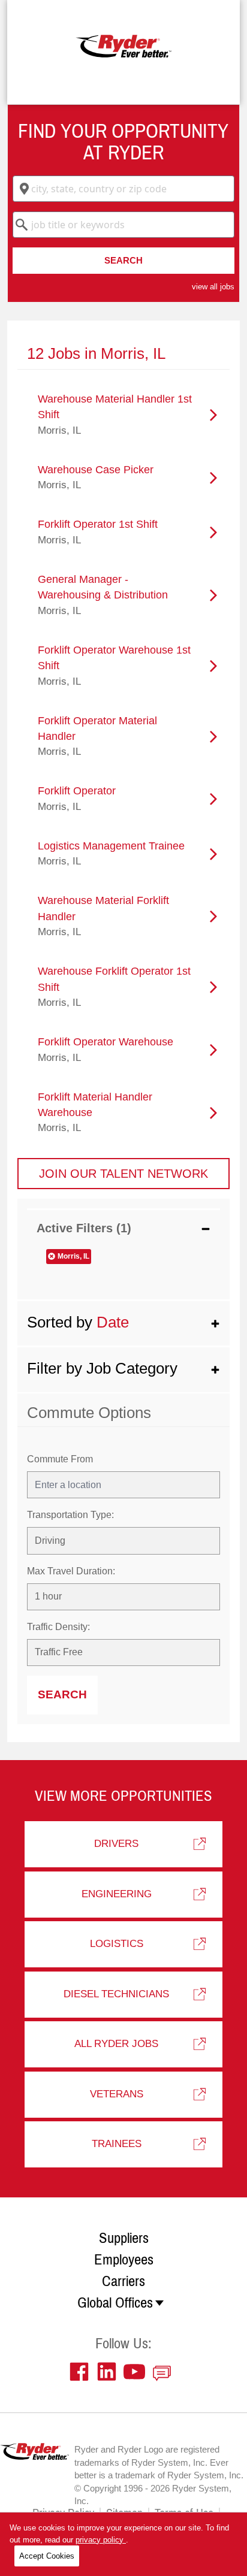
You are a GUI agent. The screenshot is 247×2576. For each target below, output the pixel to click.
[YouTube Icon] (137, 2372)
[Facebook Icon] (82, 2372)
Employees (124, 2260)
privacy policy (101, 2540)
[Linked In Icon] (110, 2372)
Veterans (117, 2094)
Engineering (117, 1894)
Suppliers (124, 2238)
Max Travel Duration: (71, 1571)
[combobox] (123, 189)
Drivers (116, 1844)
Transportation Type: (70, 1515)
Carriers (123, 2281)
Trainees (117, 2144)
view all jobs (213, 287)
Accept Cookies (47, 2556)
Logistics (117, 1944)
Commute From (60, 1459)
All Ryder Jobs (116, 2044)
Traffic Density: (58, 1627)
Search (123, 260)
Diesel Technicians (116, 1994)
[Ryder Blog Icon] (165, 2372)
